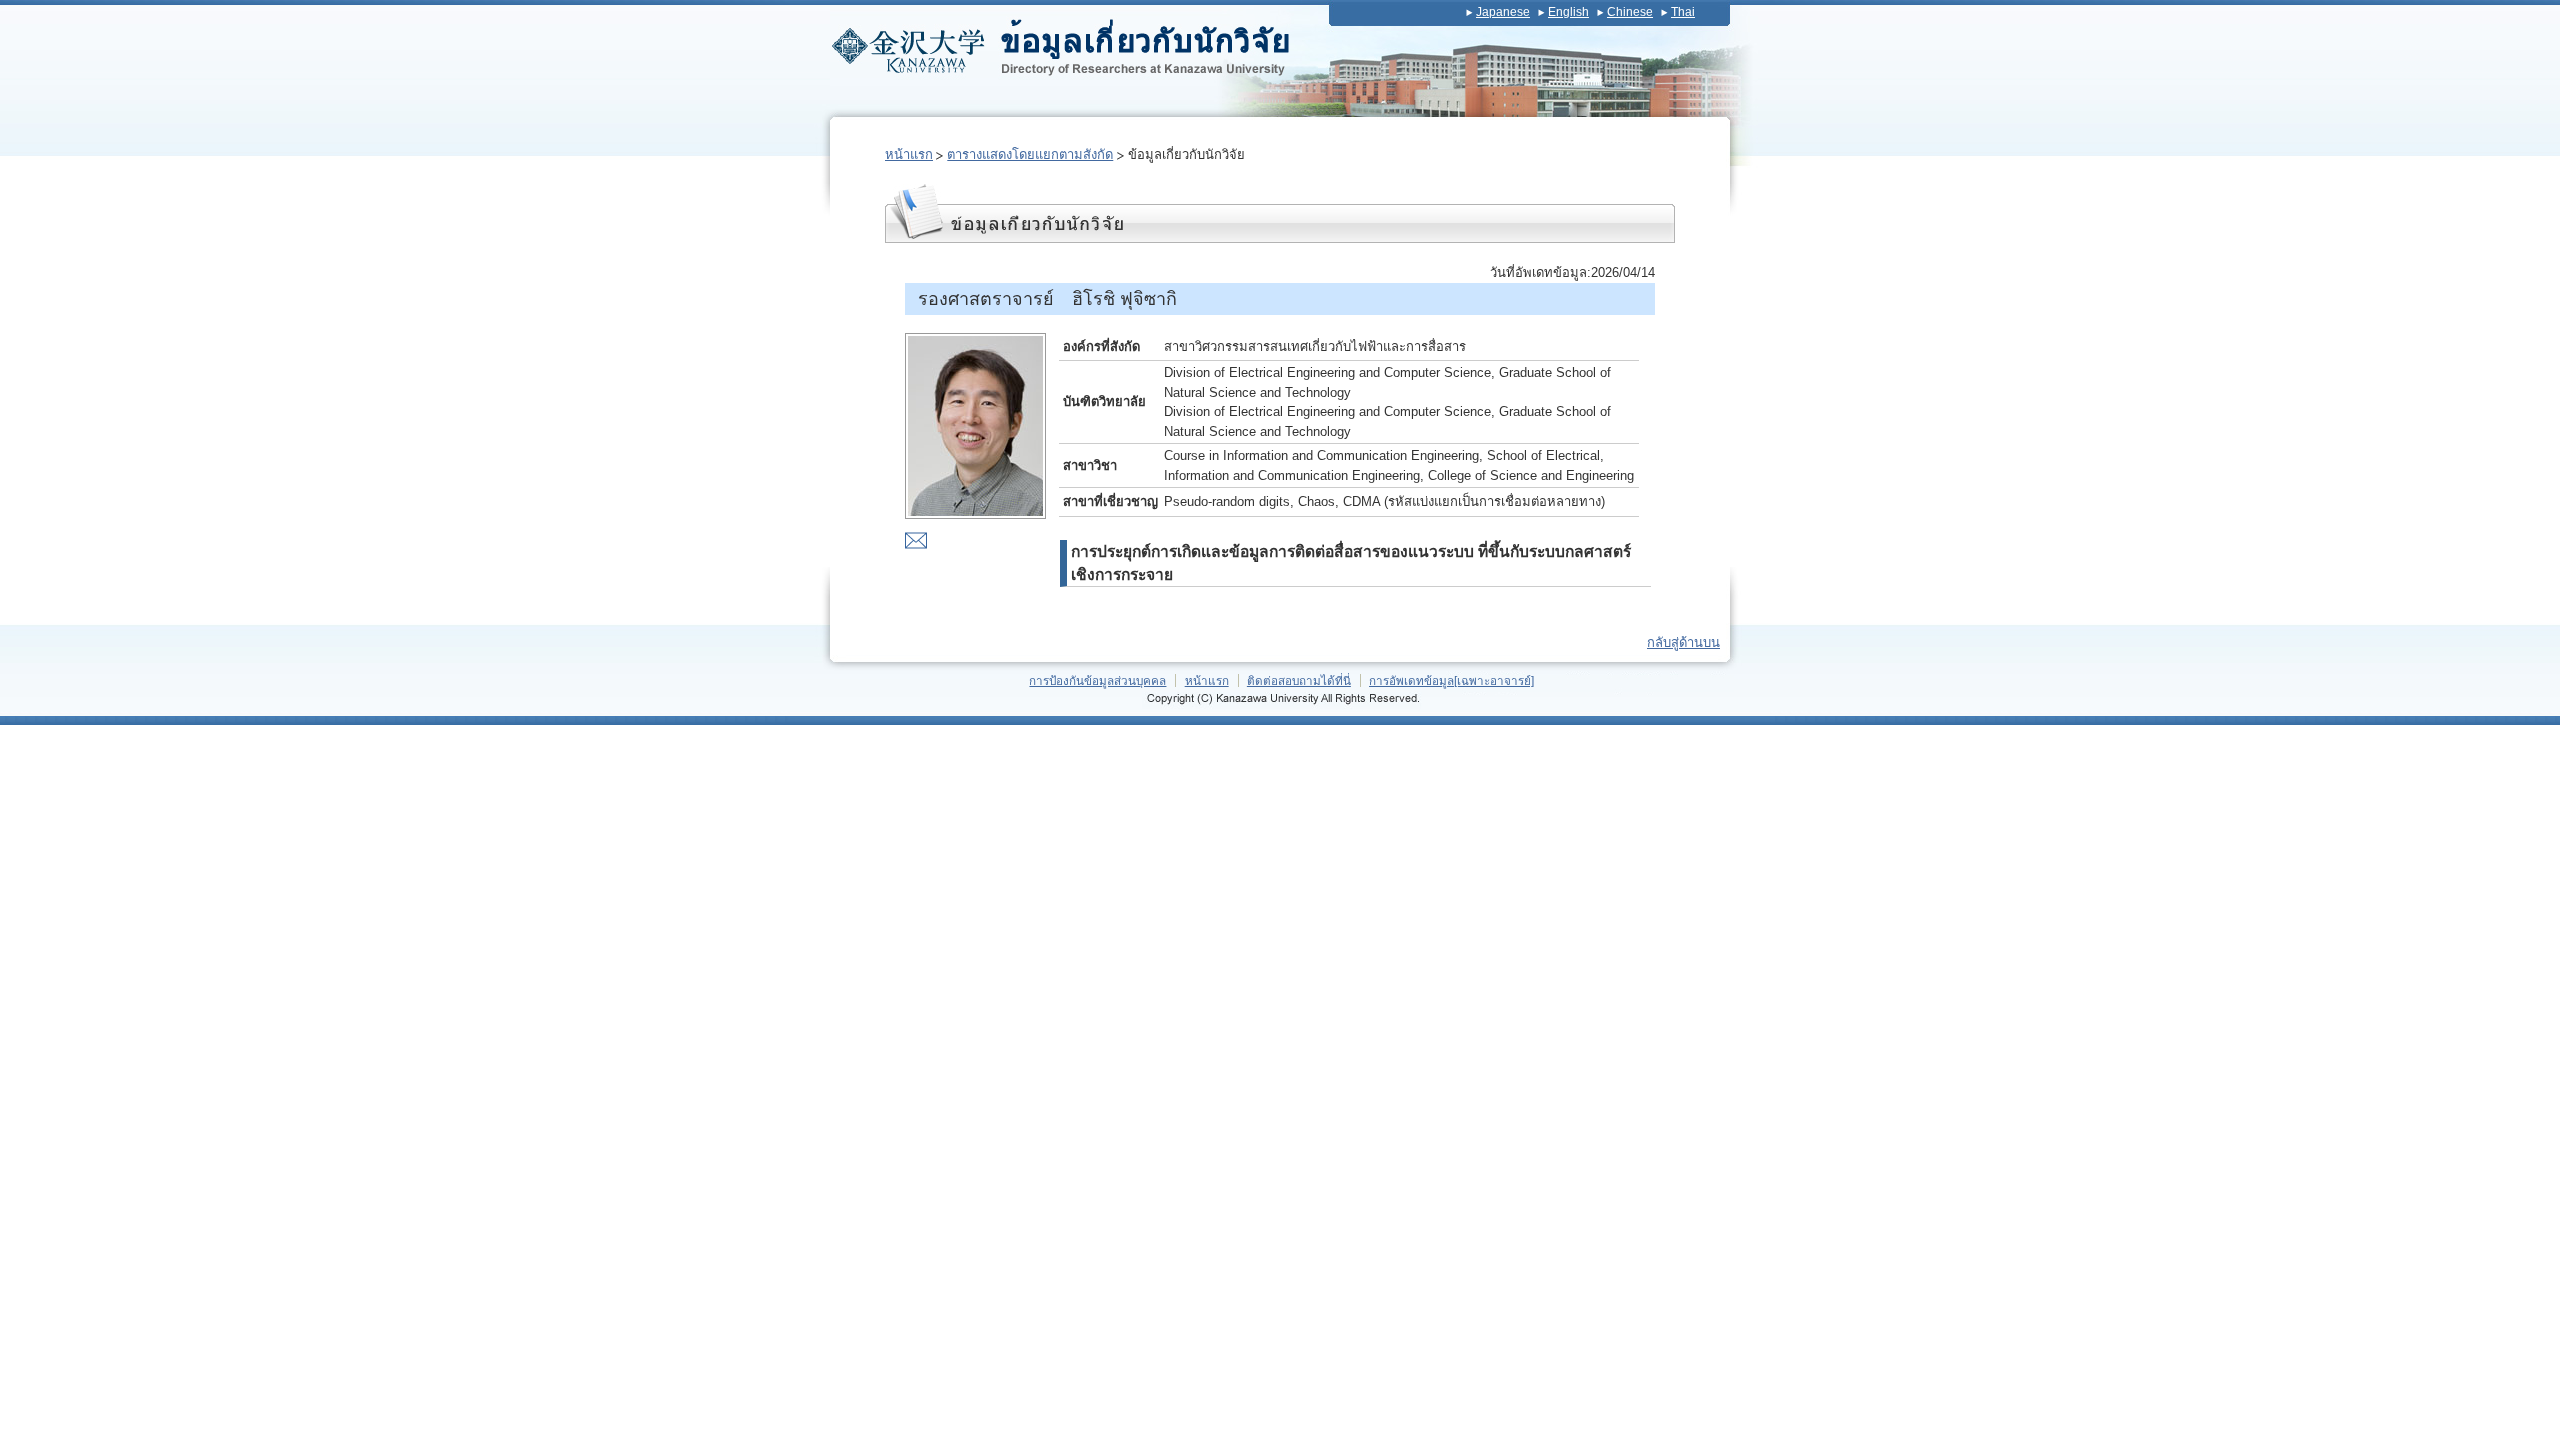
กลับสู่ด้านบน (1683, 642)
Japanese (1503, 12)
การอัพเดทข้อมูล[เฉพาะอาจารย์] (1451, 680)
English (1568, 12)
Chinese (1630, 12)
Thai (1683, 12)
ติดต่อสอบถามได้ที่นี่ (1299, 680)
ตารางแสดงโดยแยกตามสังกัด (1030, 154)
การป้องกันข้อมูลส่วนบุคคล (1097, 680)
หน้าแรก (909, 154)
